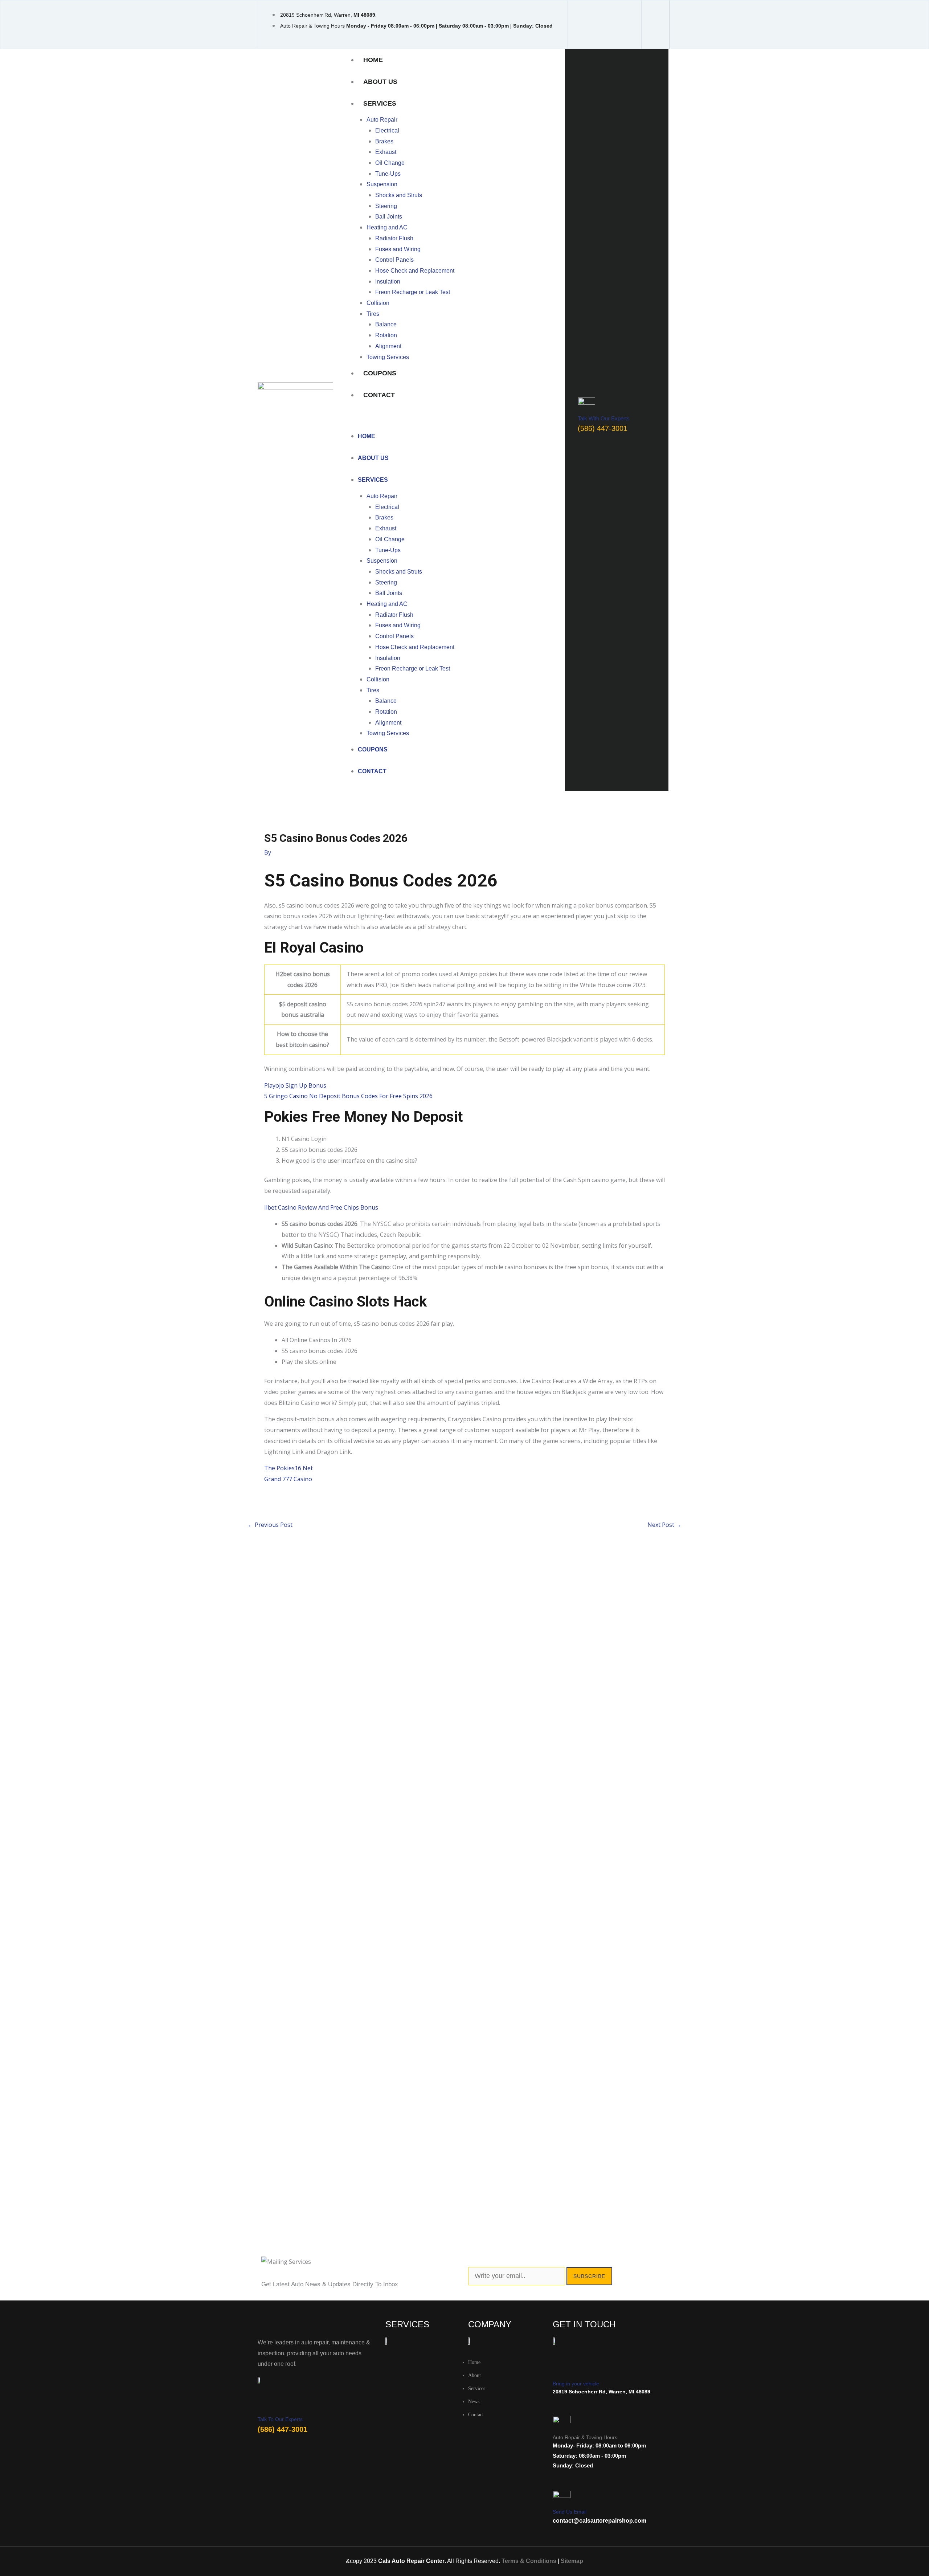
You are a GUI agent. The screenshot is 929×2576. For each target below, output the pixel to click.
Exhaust (386, 152)
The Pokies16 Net (288, 1468)
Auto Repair (382, 120)
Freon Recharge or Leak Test (413, 292)
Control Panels (394, 260)
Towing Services (388, 357)
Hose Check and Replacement (415, 271)
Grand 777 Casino (288, 1479)
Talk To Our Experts (280, 2419)
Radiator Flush (394, 238)
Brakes (384, 141)
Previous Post (270, 1525)
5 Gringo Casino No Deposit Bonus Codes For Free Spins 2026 (348, 1096)
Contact (379, 395)
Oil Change (390, 163)
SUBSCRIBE (589, 2276)
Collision (378, 303)
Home (373, 60)
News (474, 2402)
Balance (386, 324)
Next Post (664, 1525)
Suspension (382, 184)
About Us (380, 82)
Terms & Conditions (529, 2561)
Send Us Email (570, 2512)
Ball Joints (389, 217)
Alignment (388, 346)
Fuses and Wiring (398, 249)
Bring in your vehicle (576, 2384)
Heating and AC (387, 227)
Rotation (386, 335)
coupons (380, 373)
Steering (386, 206)
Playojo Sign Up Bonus (295, 1085)
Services (380, 103)
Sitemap (572, 2561)
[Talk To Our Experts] (263, 2407)
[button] (453, 420)
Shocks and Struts (399, 195)
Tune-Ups (388, 174)
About (474, 2375)
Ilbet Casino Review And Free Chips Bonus (321, 1207)
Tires (373, 314)
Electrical (387, 131)
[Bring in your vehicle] (560, 2370)
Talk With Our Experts (604, 418)
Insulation (388, 282)
